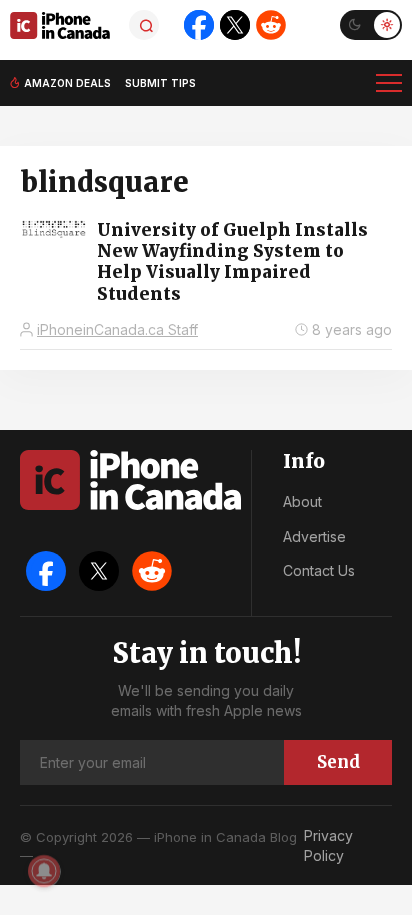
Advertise (314, 536)
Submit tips (160, 83)
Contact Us (319, 570)
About (302, 501)
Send (338, 762)
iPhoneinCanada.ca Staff (117, 329)
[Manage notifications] (44, 871)
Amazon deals (67, 83)
